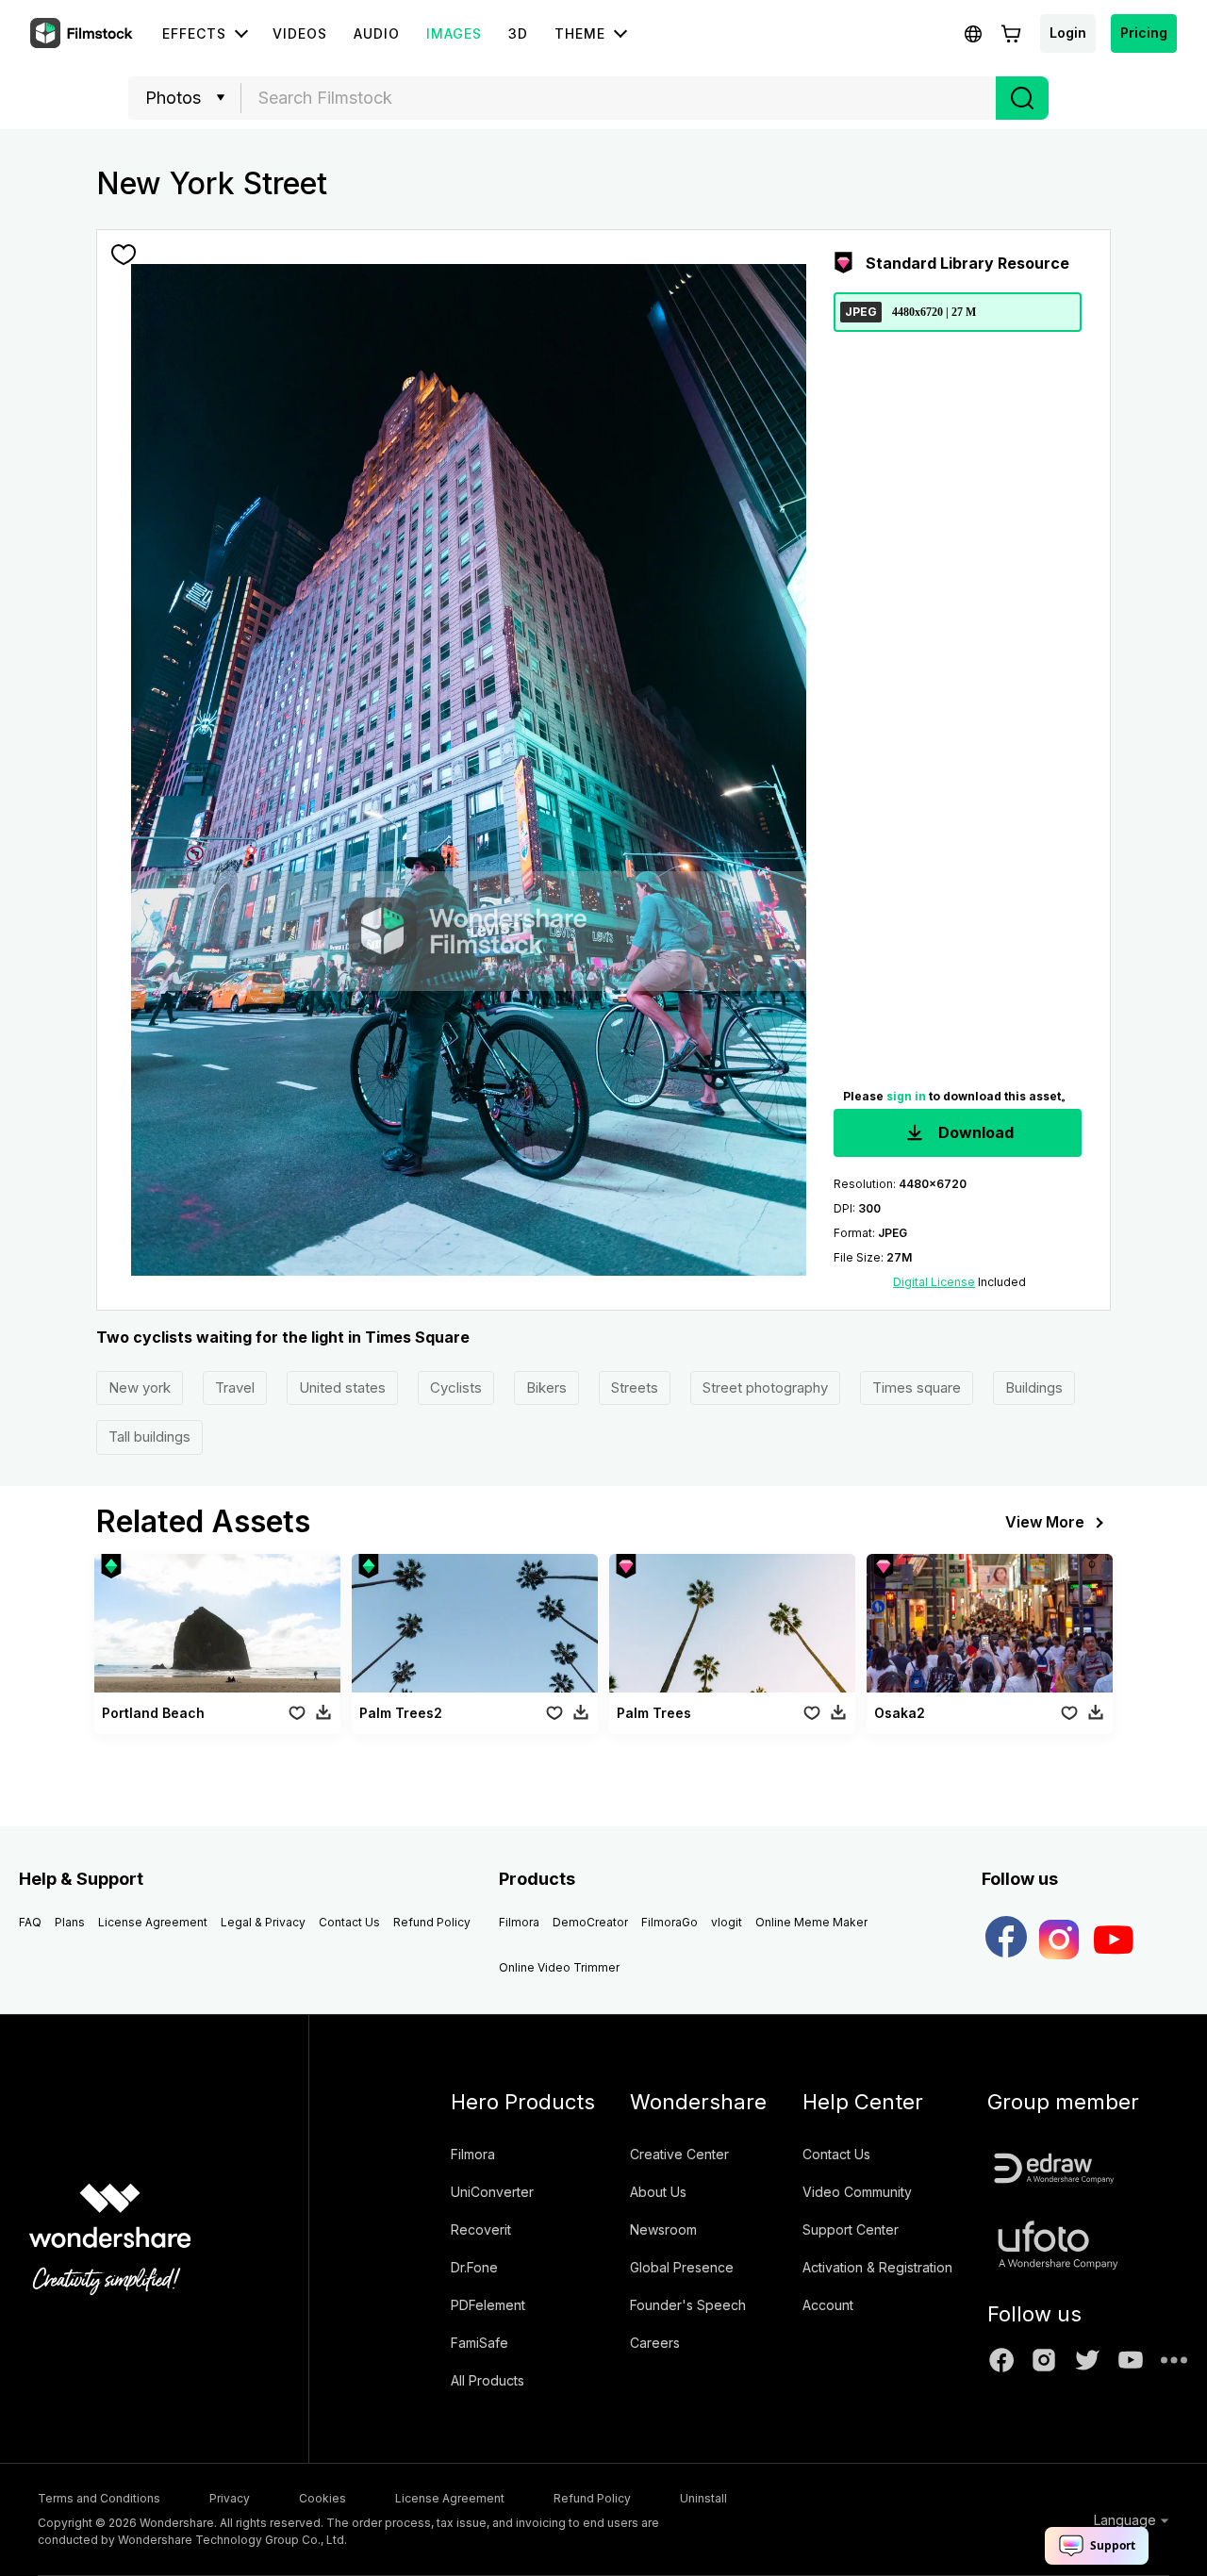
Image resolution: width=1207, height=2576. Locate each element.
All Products (488, 2380)
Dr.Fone (474, 2267)
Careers (655, 2343)
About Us (658, 2192)
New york (140, 1387)
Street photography (765, 1387)
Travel (235, 1387)
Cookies (322, 2498)
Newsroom (663, 2229)
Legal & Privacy (263, 1922)
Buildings (1034, 1387)
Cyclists (456, 1387)
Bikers (546, 1387)
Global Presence (682, 2267)
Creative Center (679, 2154)
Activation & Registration (877, 2267)
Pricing (1144, 33)
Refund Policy (432, 1922)
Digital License (934, 1282)
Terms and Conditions (99, 2498)
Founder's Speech (688, 2305)
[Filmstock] (83, 34)
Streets (635, 1387)
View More (1045, 1522)
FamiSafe (479, 2343)
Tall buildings (149, 1437)
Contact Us (349, 1922)
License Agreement (153, 1922)
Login (1068, 33)
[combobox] (619, 98)
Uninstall (703, 2498)
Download (974, 1132)
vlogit (727, 1922)
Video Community (857, 2192)
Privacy (230, 2498)
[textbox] (619, 98)
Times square (917, 1387)
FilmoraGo (670, 1922)
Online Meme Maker (811, 1922)
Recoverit (481, 2229)
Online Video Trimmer (559, 1967)
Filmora (519, 1922)
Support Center (851, 2229)
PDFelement (488, 2305)
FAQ (30, 1922)
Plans (70, 1922)
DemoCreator (590, 1922)
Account (828, 2305)
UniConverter (492, 2192)
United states (342, 1387)
